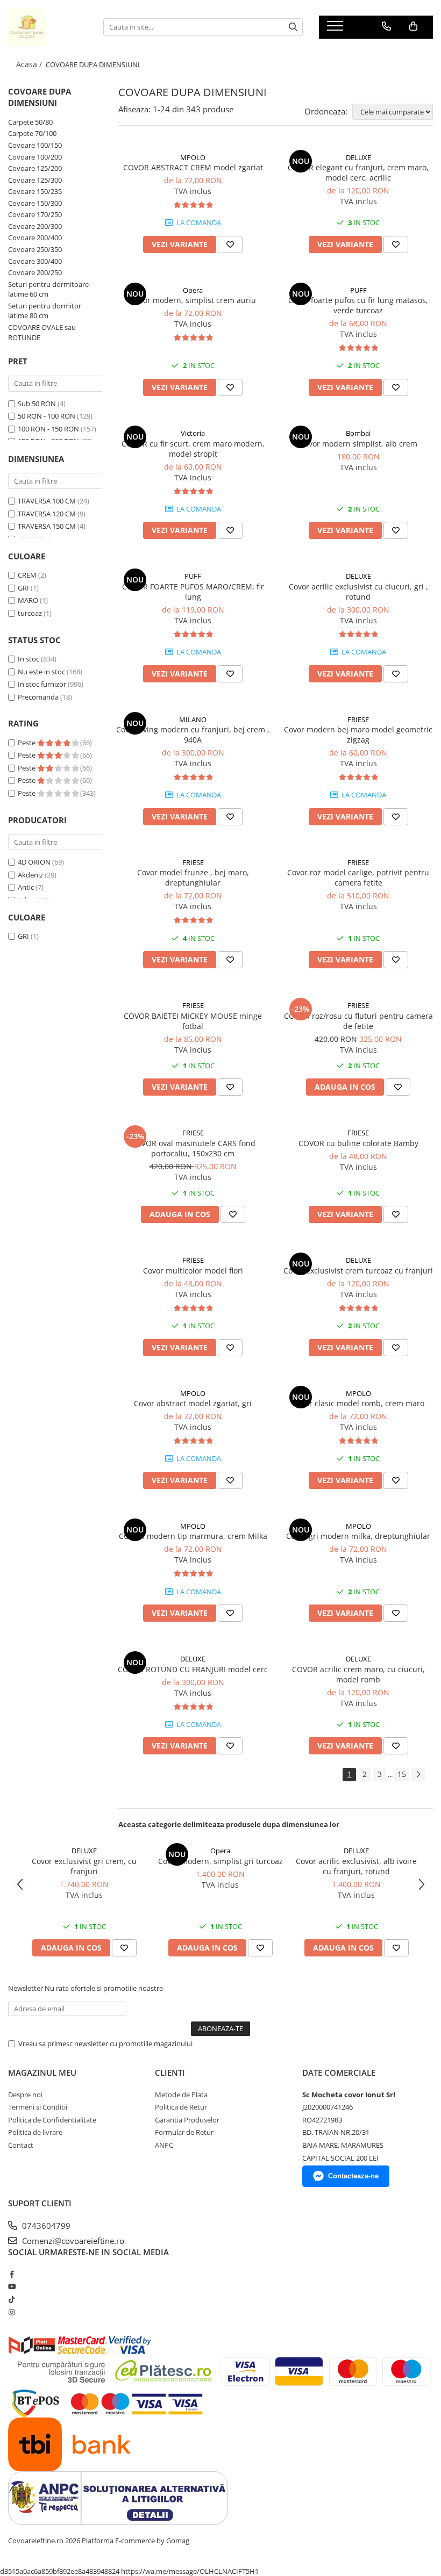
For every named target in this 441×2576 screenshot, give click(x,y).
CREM (27, 575)
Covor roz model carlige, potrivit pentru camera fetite (358, 877)
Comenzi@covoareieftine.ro (72, 2241)
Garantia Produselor (187, 2120)
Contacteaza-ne (353, 2176)
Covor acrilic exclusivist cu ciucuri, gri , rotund (358, 592)
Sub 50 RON (37, 404)
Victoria (193, 433)
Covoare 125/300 (35, 180)
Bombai (358, 433)
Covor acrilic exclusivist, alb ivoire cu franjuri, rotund (356, 1866)
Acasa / (30, 64)
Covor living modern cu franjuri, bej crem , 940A (193, 735)
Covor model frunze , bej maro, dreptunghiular (193, 877)
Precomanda (38, 697)
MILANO (193, 719)
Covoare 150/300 (35, 203)
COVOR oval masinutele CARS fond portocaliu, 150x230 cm (193, 1148)
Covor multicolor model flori (193, 1271)
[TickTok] (12, 2299)
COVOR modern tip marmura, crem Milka (193, 1536)
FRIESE (358, 719)
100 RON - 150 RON (48, 429)
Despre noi (25, 2095)
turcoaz (30, 613)
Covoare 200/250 (35, 272)
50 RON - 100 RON (47, 416)
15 (402, 1774)
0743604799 (45, 2226)
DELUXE (358, 157)
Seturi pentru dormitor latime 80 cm (45, 311)
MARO (28, 600)
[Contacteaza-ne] (386, 26)
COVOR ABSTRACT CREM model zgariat (193, 167)
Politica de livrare (35, 2132)
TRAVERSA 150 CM (47, 526)
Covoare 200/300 (35, 226)
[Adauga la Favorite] (230, 244)
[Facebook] (12, 2274)
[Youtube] (12, 2286)
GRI (23, 588)
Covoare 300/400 (35, 261)
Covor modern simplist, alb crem (358, 444)
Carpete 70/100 (32, 133)
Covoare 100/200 (35, 157)
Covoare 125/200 (35, 168)
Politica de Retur (181, 2107)
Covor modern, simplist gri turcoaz (220, 1861)
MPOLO (193, 157)
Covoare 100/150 (35, 145)
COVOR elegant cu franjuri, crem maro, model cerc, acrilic (358, 172)
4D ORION (34, 862)
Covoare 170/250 (35, 214)
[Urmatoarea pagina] (418, 1775)
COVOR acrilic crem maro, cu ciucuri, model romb (358, 1674)
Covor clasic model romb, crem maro (358, 1403)
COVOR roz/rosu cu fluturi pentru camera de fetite (358, 1021)
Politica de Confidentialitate (52, 2120)
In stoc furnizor (42, 684)
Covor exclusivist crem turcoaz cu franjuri (358, 1271)
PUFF (358, 290)
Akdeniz (30, 875)
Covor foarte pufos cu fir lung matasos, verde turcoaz (358, 305)
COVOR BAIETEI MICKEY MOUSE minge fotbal (193, 1021)
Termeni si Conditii (38, 2107)
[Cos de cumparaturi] (413, 26)
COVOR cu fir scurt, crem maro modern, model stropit (193, 449)
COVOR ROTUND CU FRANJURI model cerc (193, 1669)
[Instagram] (12, 2312)
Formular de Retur (184, 2132)
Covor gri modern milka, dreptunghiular (358, 1536)
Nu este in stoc (41, 672)
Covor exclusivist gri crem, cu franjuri (84, 1866)
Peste (27, 743)
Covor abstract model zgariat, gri (193, 1403)
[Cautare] (293, 27)
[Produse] (336, 29)
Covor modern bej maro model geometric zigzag (358, 735)
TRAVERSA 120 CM (47, 514)
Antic (26, 887)
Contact (21, 2145)
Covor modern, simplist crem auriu (193, 300)
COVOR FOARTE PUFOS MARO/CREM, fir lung (193, 592)
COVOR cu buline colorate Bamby (358, 1143)
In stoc (29, 659)
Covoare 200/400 (35, 238)
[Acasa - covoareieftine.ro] (48, 27)
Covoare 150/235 (35, 191)
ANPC (164, 2145)
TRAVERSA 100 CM (47, 501)
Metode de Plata (181, 2095)
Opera (193, 290)
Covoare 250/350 (35, 249)
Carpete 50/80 (30, 122)
